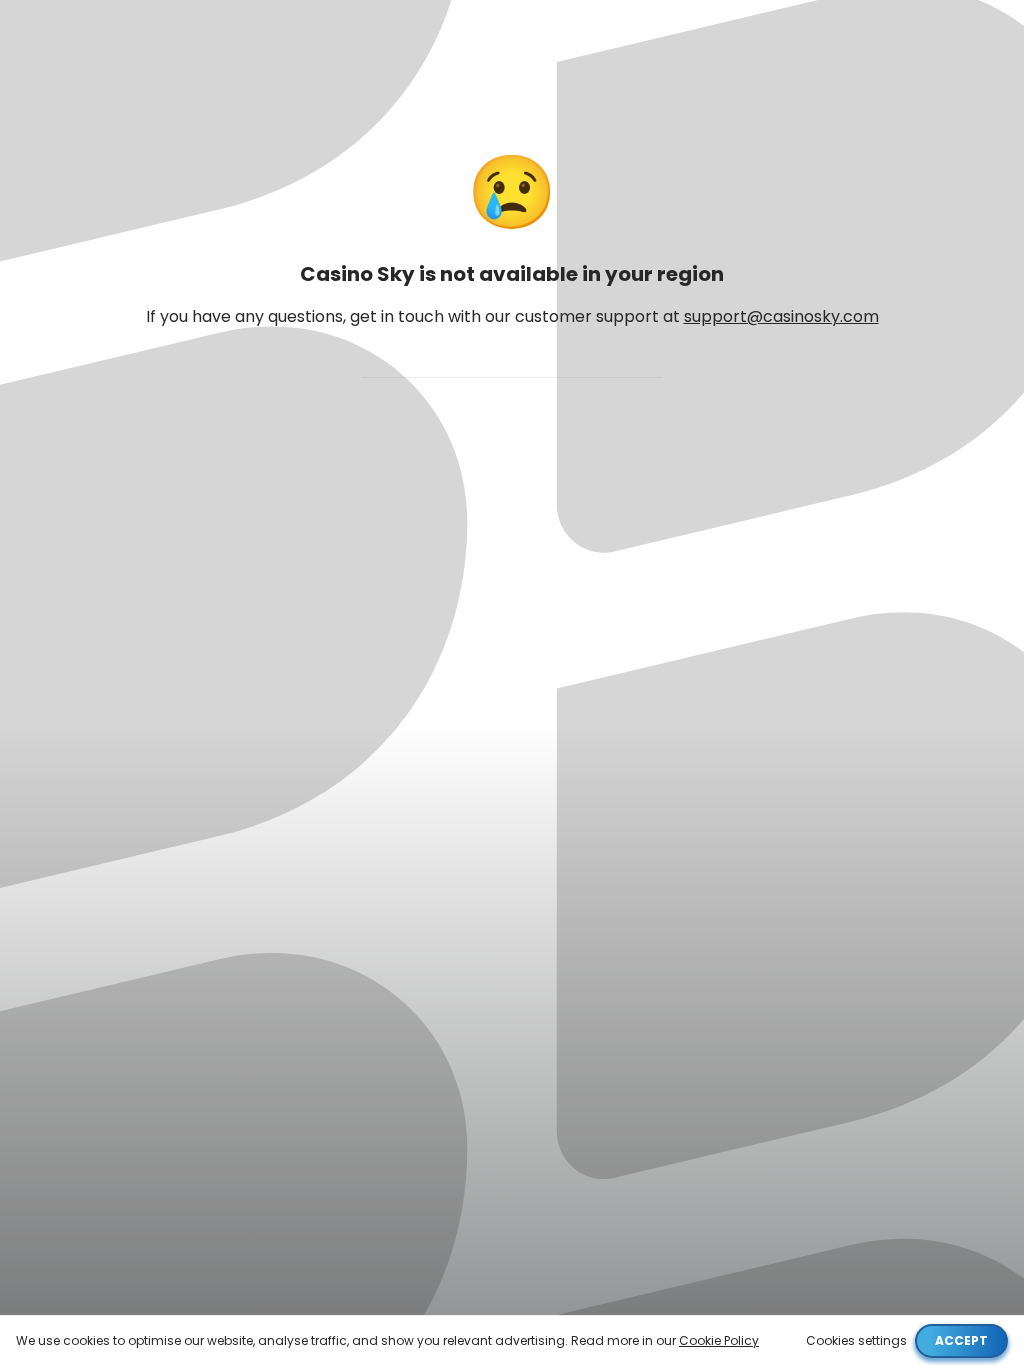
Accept (961, 1340)
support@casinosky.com (781, 316)
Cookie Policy (719, 1340)
